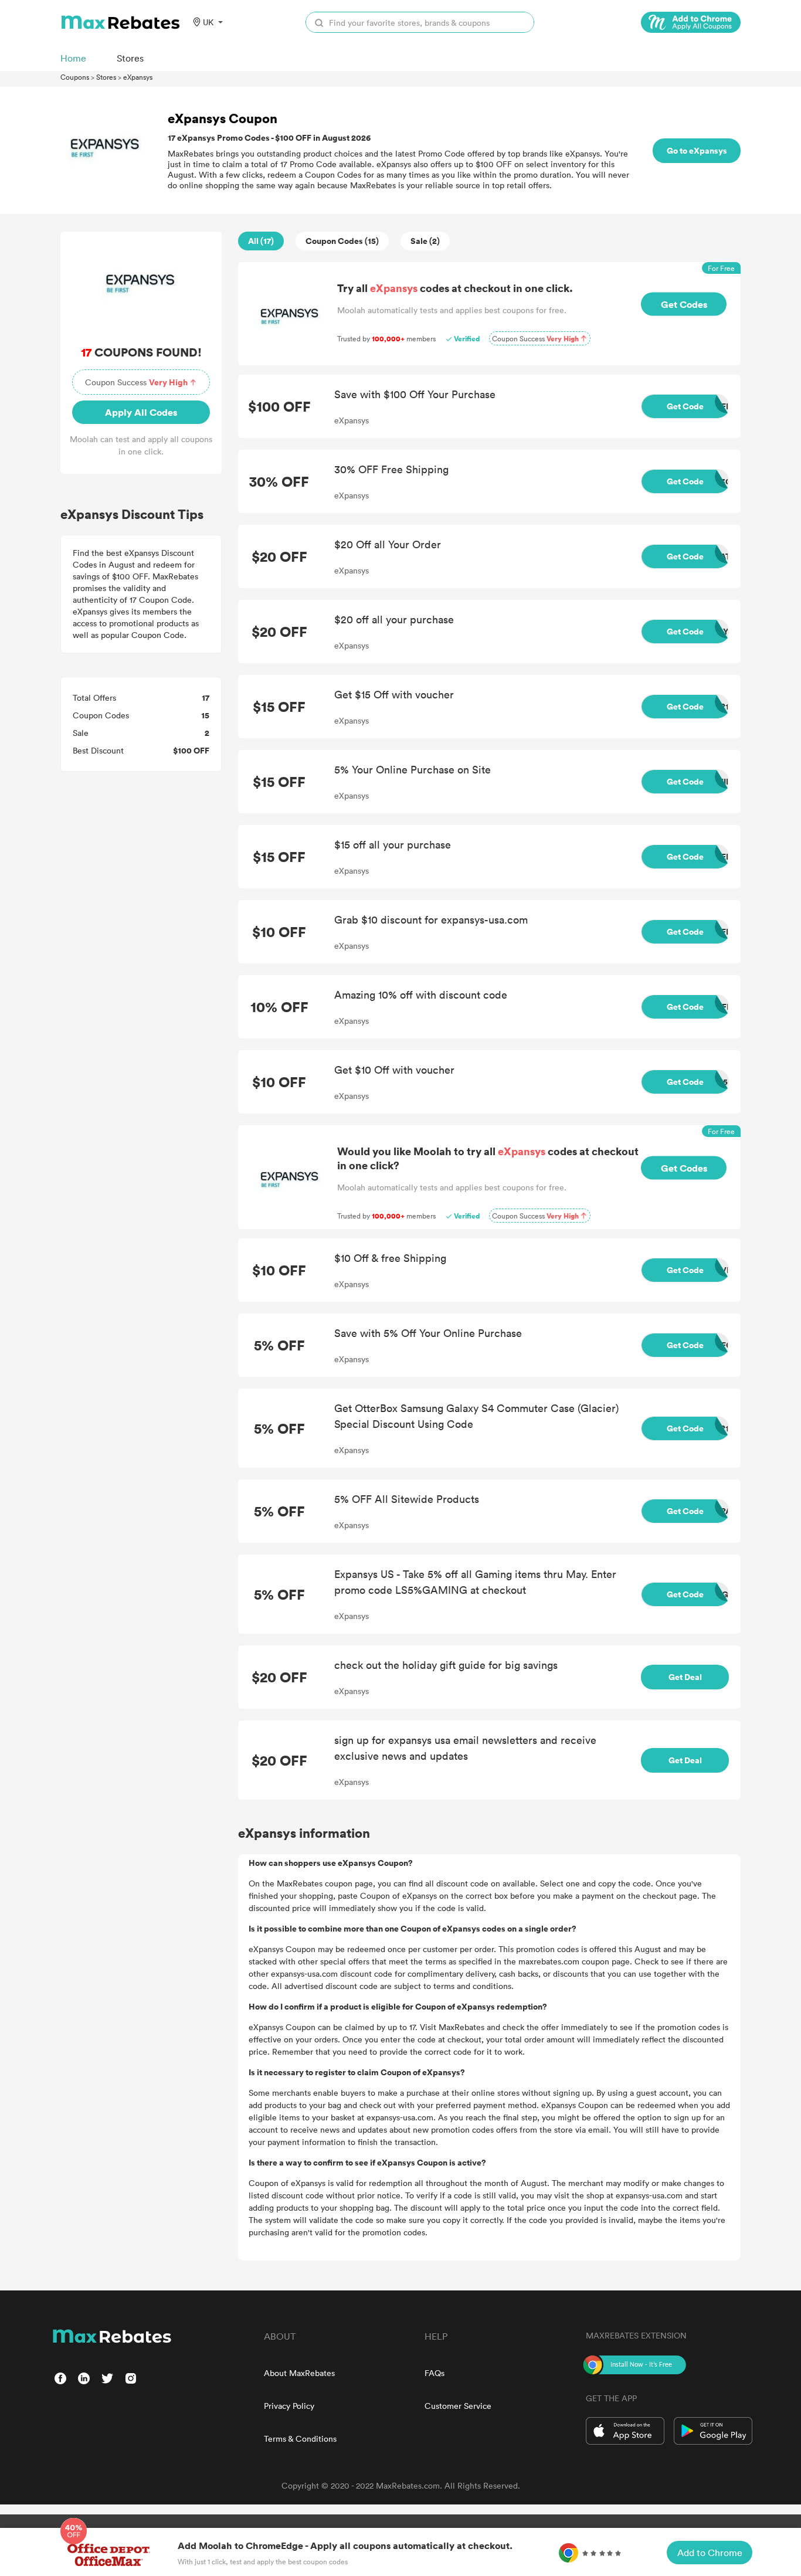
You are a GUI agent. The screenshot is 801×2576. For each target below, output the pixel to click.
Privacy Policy (289, 2406)
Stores (106, 77)
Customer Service (458, 2406)
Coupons (75, 77)
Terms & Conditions (300, 2438)
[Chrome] (691, 22)
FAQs (435, 2373)
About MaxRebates (299, 2373)
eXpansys (138, 77)
